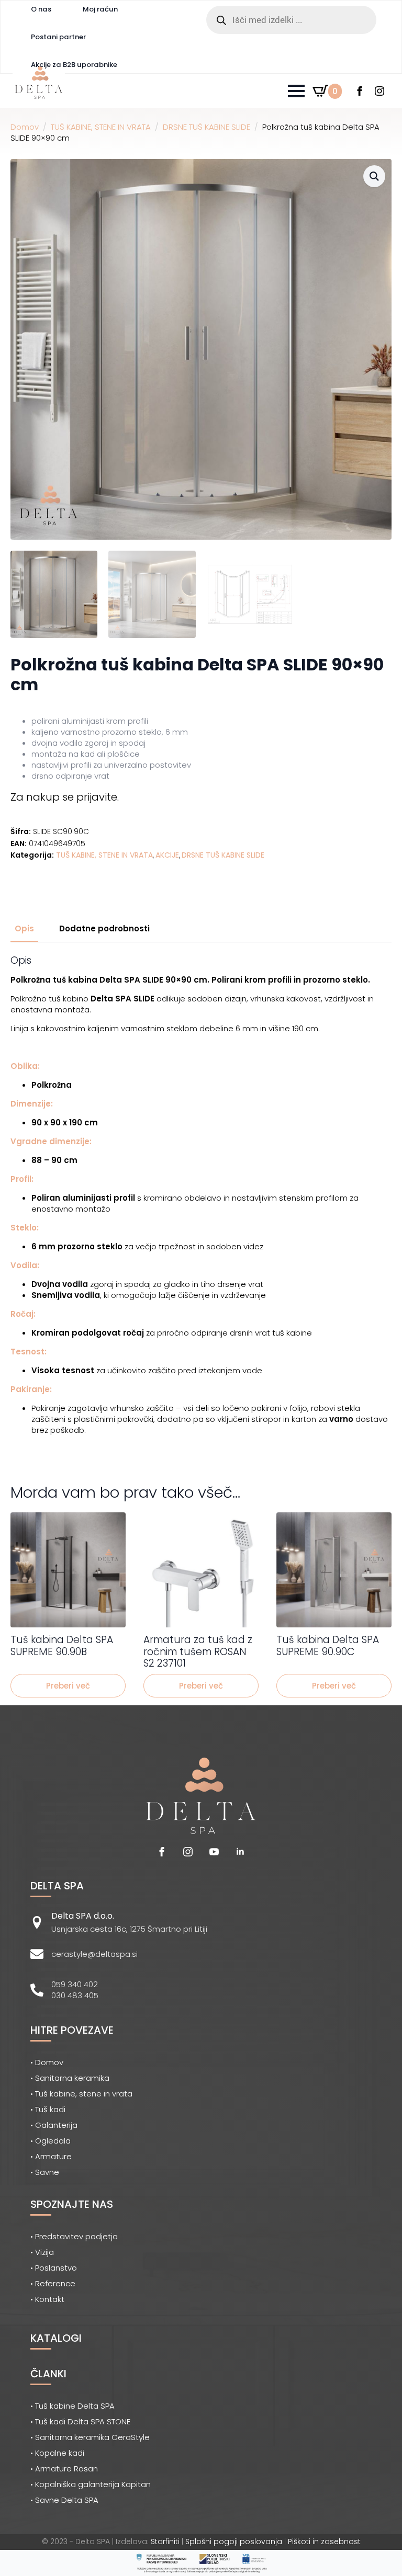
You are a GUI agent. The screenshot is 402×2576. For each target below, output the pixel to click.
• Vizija (42, 2252)
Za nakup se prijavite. (65, 797)
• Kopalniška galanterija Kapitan (91, 2484)
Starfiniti (165, 2541)
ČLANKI (48, 2374)
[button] (374, 176)
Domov (25, 127)
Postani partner (58, 37)
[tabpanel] (201, 1205)
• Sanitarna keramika (70, 2078)
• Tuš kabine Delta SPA (72, 2406)
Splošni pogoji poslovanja (234, 2541)
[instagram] (379, 91)
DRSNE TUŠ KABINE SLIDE (206, 127)
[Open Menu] (296, 91)
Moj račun (100, 9)
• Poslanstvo (54, 2268)
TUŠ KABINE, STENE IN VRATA (101, 127)
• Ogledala (51, 2141)
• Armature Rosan (64, 2469)
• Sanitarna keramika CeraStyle (90, 2437)
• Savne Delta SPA (64, 2500)
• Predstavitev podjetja (74, 2236)
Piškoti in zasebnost (324, 2541)
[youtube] (214, 1852)
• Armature (51, 2156)
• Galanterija (54, 2125)
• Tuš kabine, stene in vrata (81, 2094)
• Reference (53, 2283)
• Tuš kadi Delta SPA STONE (80, 2421)
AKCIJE (167, 855)
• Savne (45, 2172)
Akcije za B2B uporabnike (74, 65)
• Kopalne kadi (57, 2453)
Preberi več (68, 1686)
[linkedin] (240, 1852)
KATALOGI (56, 2338)
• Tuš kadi (48, 2109)
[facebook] (360, 91)
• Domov (47, 2062)
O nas (41, 9)
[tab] (24, 928)
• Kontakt (47, 2299)
